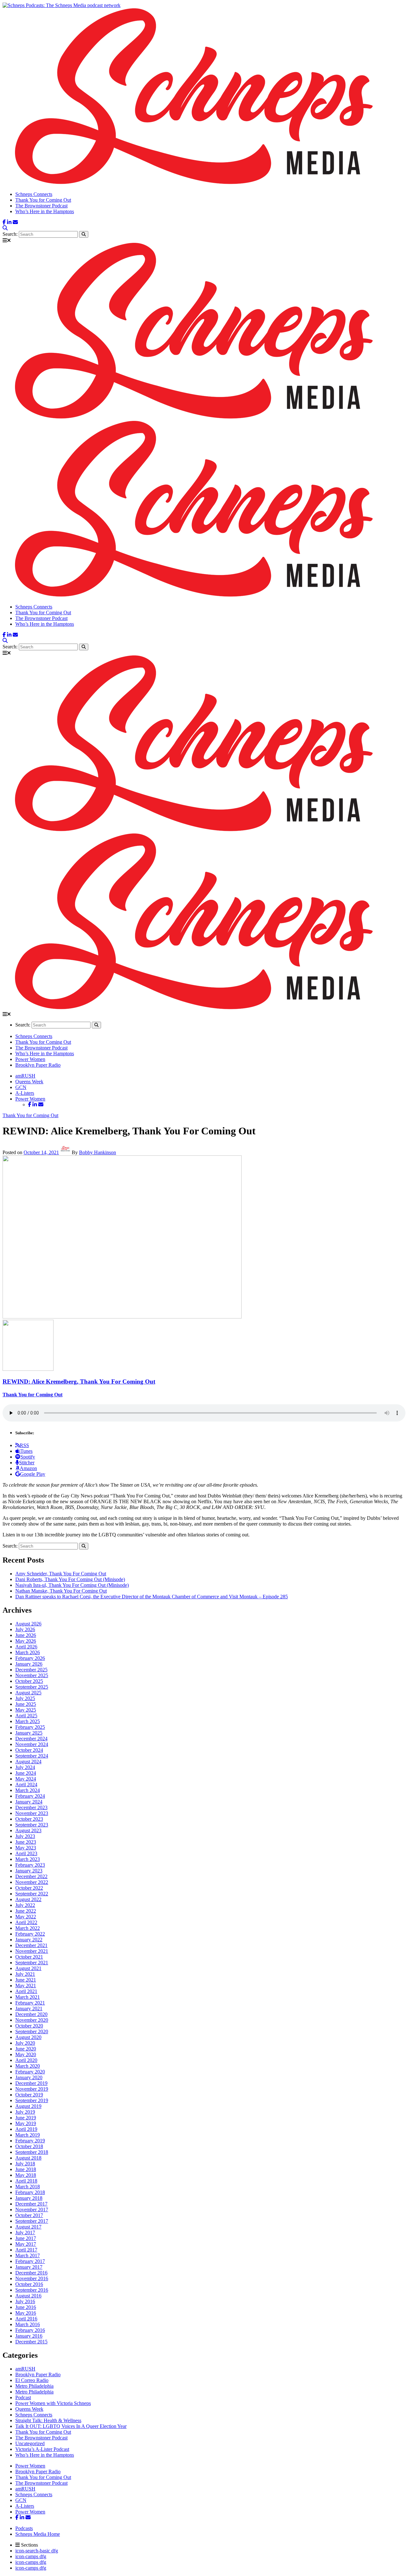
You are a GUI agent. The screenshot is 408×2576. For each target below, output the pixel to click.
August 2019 (28, 2106)
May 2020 (26, 2054)
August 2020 (28, 2037)
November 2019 (32, 2089)
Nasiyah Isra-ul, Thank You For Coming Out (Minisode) (72, 1585)
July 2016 (25, 2301)
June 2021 (26, 1980)
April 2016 (26, 2319)
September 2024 (32, 1756)
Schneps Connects (34, 194)
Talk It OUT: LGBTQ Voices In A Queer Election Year (71, 2426)
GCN (21, 1087)
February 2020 (30, 2072)
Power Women (30, 1059)
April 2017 (26, 2250)
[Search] (5, 228)
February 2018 (30, 2192)
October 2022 (29, 1888)
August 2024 (28, 1762)
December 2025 (31, 1670)
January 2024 (29, 1802)
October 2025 (29, 1681)
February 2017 (30, 2261)
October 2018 (29, 2146)
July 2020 (25, 2043)
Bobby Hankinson (98, 1152)
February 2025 (30, 1727)
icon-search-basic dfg (37, 2551)
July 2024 (25, 1767)
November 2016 (32, 2278)
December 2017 (31, 2204)
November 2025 (32, 1675)
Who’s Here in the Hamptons (45, 211)
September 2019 (32, 2100)
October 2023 (29, 1819)
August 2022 (28, 1899)
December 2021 (31, 1945)
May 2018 (26, 2175)
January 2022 (29, 1940)
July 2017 (25, 2233)
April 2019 (26, 2129)
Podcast (23, 2397)
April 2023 (26, 1853)
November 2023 (32, 1813)
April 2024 (26, 1785)
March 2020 (28, 2066)
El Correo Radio (32, 2380)
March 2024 (28, 1790)
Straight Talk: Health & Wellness (48, 2420)
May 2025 (26, 1710)
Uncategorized (30, 2443)
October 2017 (29, 2215)
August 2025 (28, 1693)
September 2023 (32, 1825)
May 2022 (26, 1917)
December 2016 (31, 2273)
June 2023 (26, 1842)
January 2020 (29, 2077)
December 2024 (31, 1739)
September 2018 (32, 2152)
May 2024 (26, 1779)
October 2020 (29, 2026)
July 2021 (25, 1974)
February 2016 (30, 2330)
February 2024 (30, 1796)
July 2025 (25, 1698)
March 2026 (28, 1652)
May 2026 (26, 1641)
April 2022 (26, 1922)
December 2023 (31, 1807)
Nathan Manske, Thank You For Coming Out (61, 1591)
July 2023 (25, 1836)
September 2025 (32, 1687)
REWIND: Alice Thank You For (79, 1381)
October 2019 (29, 2095)
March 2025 (28, 1721)
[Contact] (15, 222)
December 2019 (31, 2083)
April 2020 (26, 2060)
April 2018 (26, 2181)
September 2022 (32, 1894)
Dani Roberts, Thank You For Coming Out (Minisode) (70, 1579)
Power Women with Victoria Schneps (53, 2403)
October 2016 (29, 2284)
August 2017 (28, 2227)
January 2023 (29, 1871)
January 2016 (29, 2336)
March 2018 (28, 2187)
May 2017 (26, 2244)
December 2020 (31, 2014)
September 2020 (32, 2031)
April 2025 (26, 1716)
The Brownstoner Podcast (41, 206)
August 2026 (28, 1624)
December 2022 (31, 1876)
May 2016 (26, 2313)
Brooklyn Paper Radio (38, 1065)
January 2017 (29, 2267)
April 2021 (26, 1991)
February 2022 (30, 1934)
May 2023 (26, 1848)
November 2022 (32, 1882)
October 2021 (29, 1957)
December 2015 (31, 2342)
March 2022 (28, 1928)
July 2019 (25, 2112)
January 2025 (29, 1733)
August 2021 (28, 1968)
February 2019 (30, 2141)
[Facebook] (4, 222)
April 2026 (26, 1647)
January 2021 (29, 2009)
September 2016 (32, 2290)
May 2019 (26, 2123)
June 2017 (26, 2238)
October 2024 (29, 1750)
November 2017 (32, 2210)
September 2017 (32, 2221)
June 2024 (26, 1773)
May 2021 (26, 1986)
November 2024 (32, 1744)
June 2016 (26, 2307)
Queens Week (29, 1082)
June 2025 (26, 1704)
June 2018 (26, 2169)
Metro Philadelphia (34, 2386)
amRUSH (25, 1076)
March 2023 (28, 1859)
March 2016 (28, 2324)
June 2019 (26, 2118)
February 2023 (30, 1865)
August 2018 (28, 2158)
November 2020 (32, 2020)
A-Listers (25, 1093)
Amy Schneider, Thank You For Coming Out (61, 1574)
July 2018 (25, 2164)
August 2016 (28, 2296)
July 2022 (25, 1905)
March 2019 (28, 2135)
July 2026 (25, 1629)
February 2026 (30, 1658)
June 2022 (26, 1911)
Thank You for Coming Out (43, 200)
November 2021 (32, 1951)
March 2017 (28, 2255)
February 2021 (30, 2003)
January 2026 (29, 1664)
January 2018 (29, 2198)
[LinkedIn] (9, 222)
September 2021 (32, 1963)
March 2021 (28, 1997)
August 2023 (28, 1830)
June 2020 (26, 2049)
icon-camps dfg (31, 2556)
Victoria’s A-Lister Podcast (42, 2449)
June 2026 (26, 1635)
